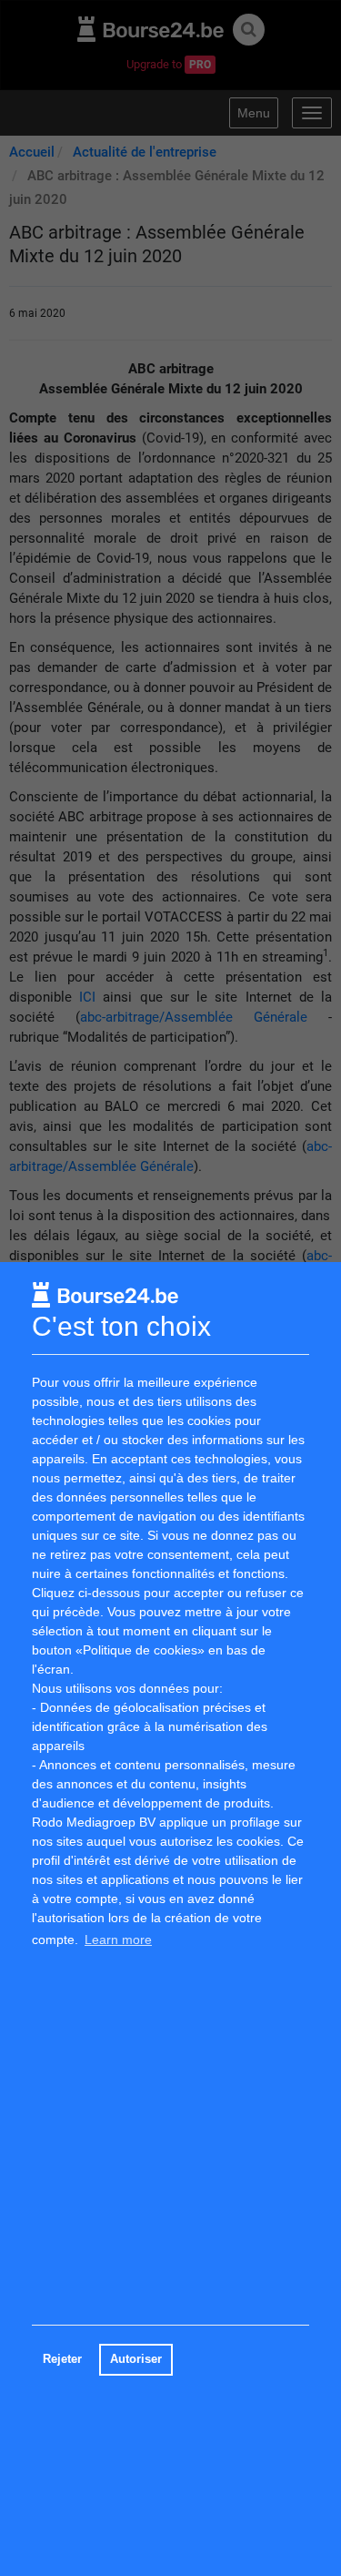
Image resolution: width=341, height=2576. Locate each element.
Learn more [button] (118, 1940)
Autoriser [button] (136, 2359)
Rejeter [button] (62, 2359)
